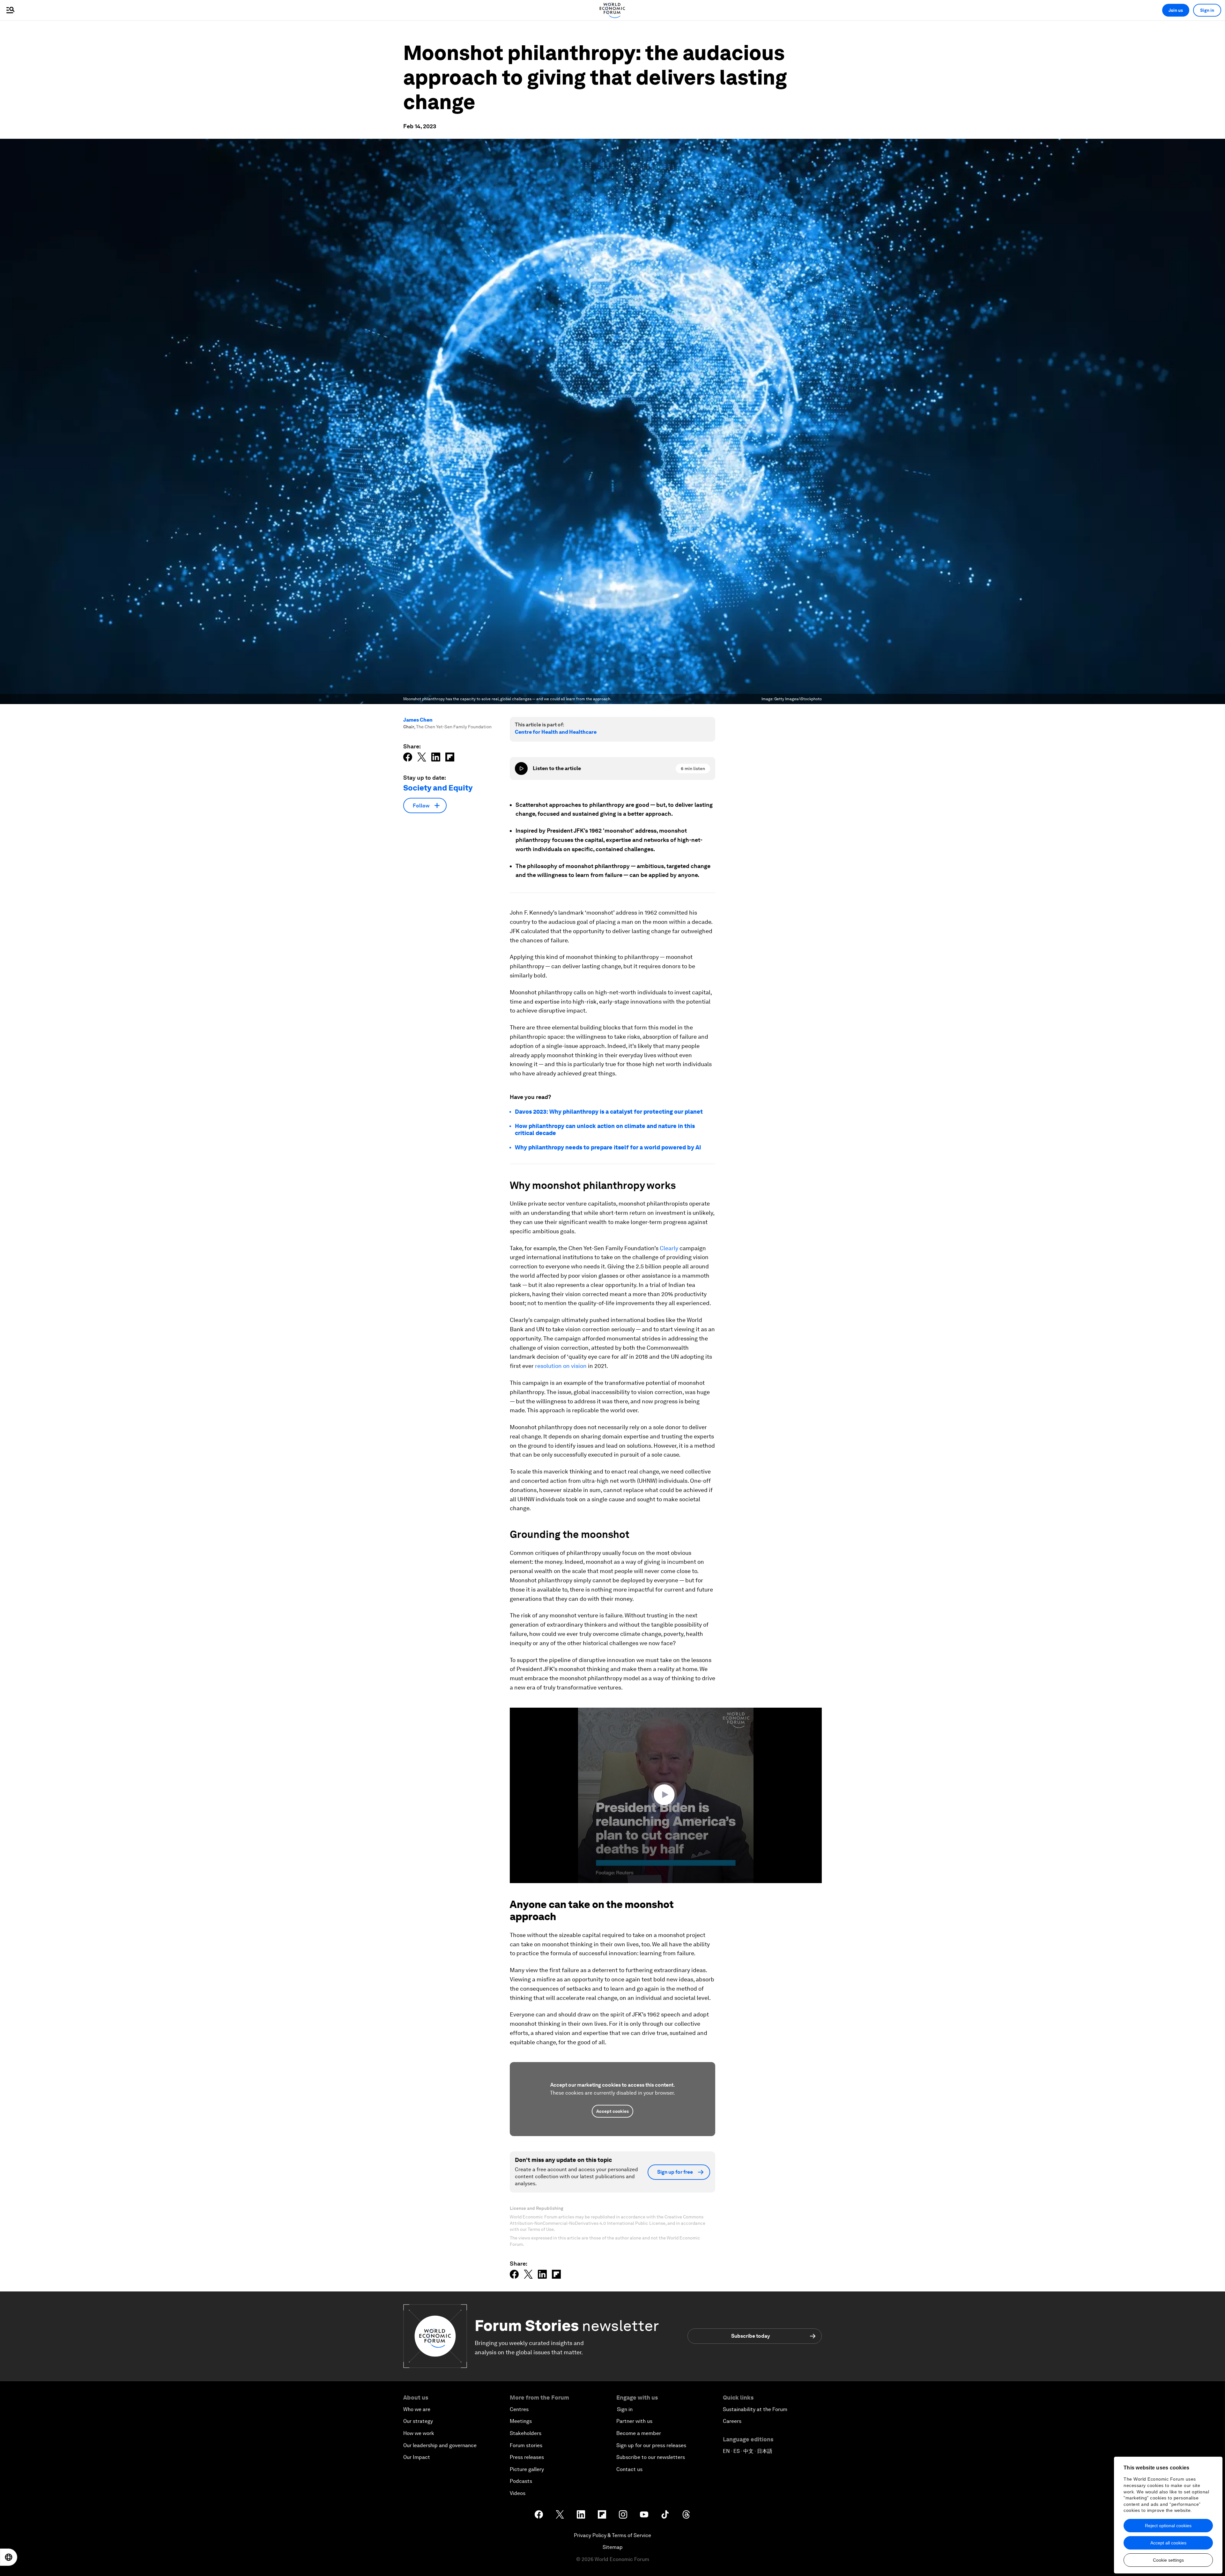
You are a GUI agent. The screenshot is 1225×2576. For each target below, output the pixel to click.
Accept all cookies (1168, 2543)
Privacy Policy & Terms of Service (612, 2535)
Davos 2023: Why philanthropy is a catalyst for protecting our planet (609, 1112)
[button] (666, 1795)
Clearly (669, 1248)
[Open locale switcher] (9, 2557)
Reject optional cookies (1168, 2526)
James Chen (418, 720)
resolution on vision (561, 1366)
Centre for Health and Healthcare (556, 732)
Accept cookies (612, 2111)
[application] (666, 1795)
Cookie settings (1168, 2560)
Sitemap (613, 2547)
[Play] (521, 768)
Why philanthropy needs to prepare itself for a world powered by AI (608, 1147)
